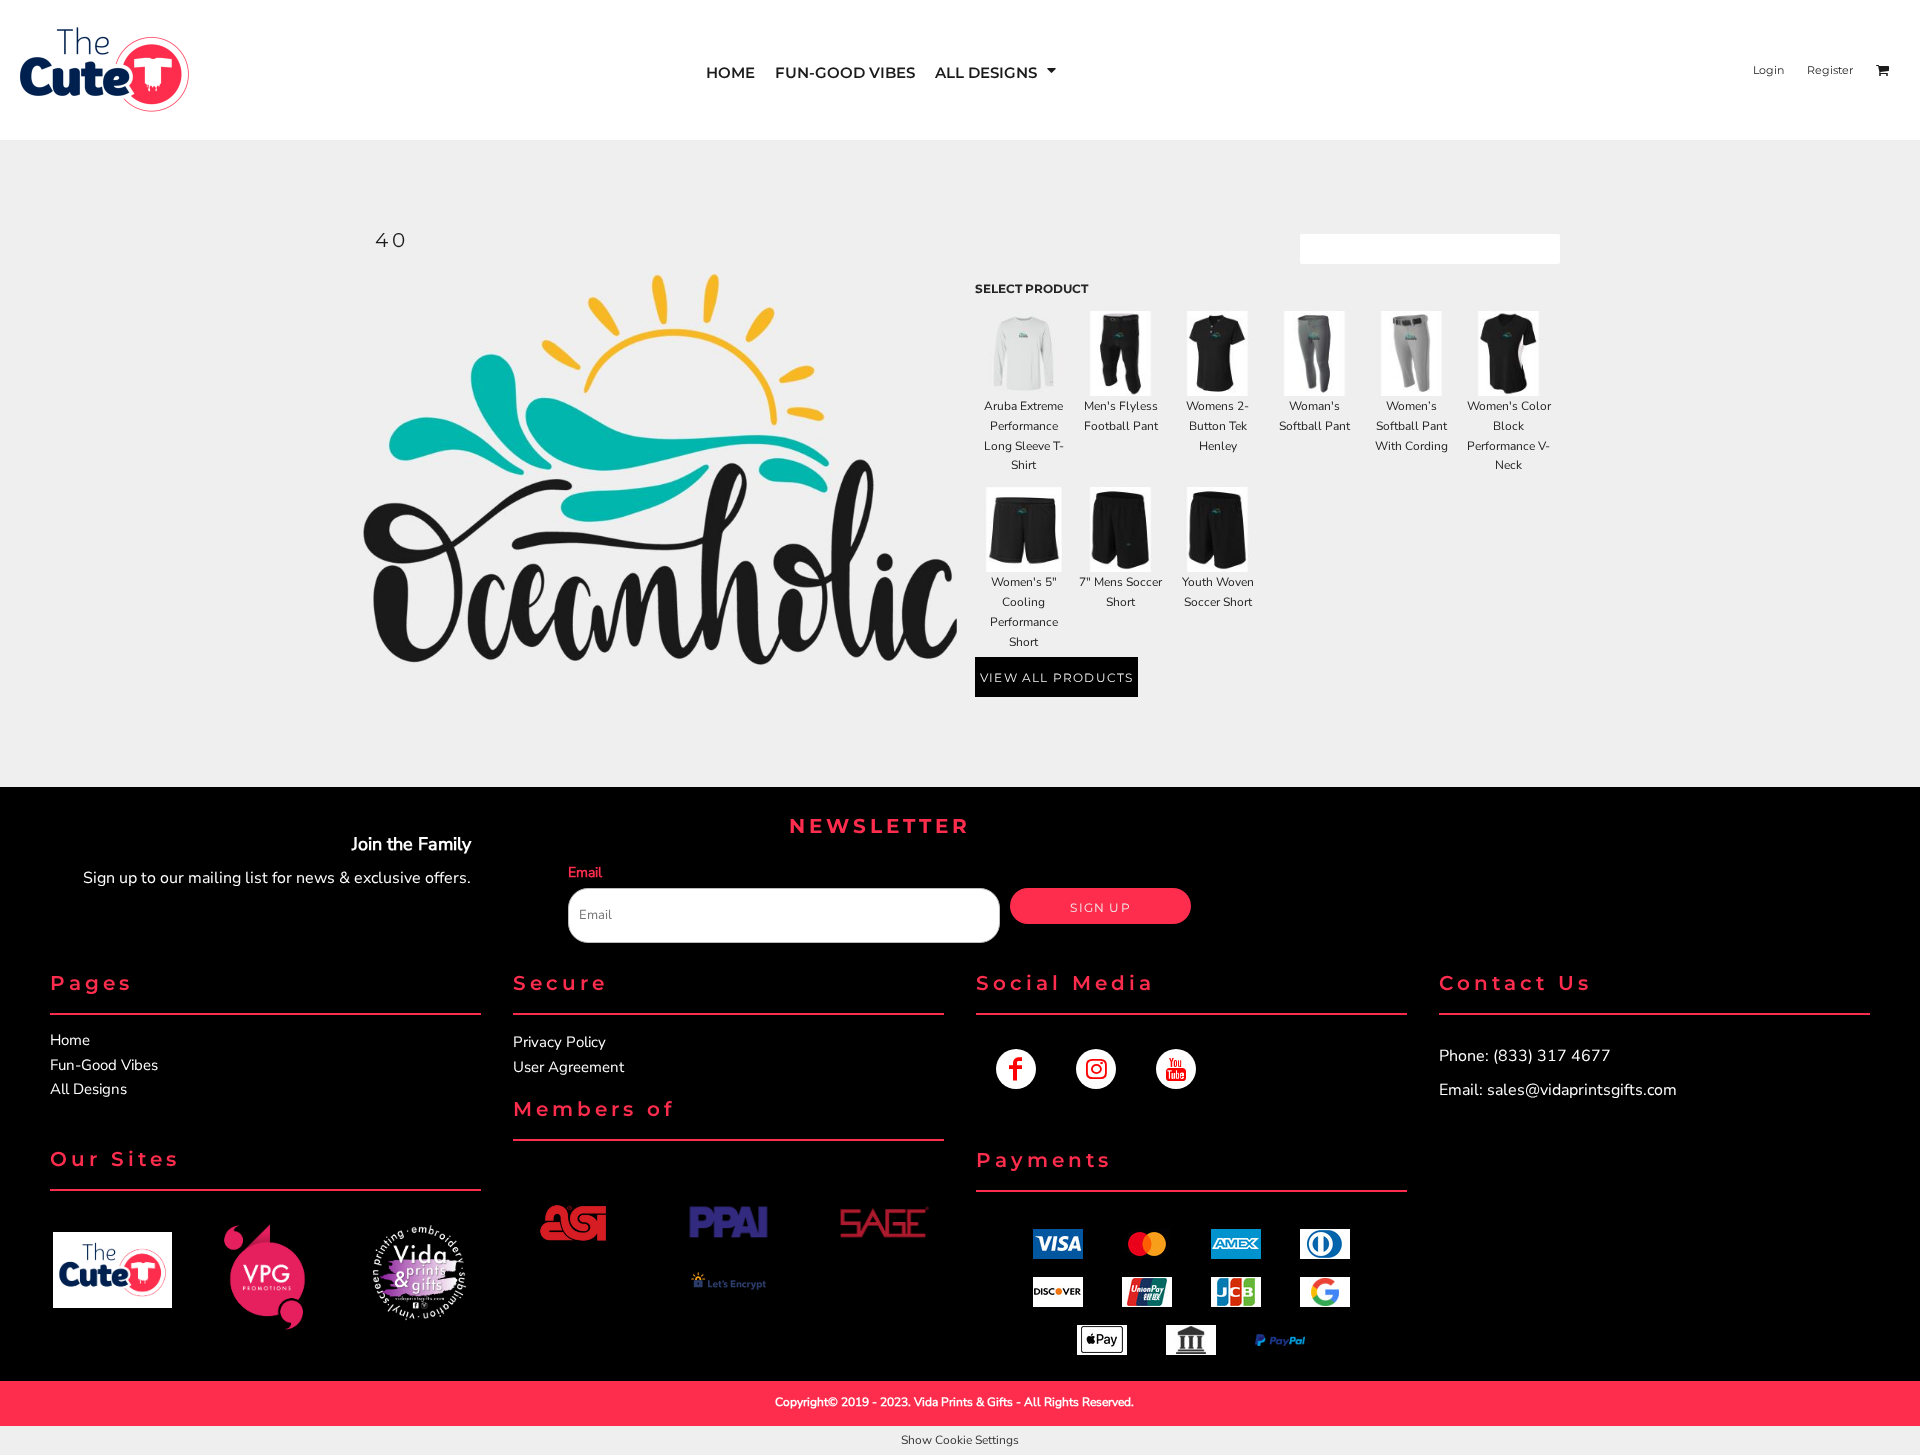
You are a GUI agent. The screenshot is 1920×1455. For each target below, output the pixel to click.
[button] (997, 70)
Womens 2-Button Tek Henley (1217, 426)
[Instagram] (1096, 1069)
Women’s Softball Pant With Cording (1411, 426)
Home (70, 1040)
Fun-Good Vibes (104, 1065)
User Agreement (568, 1067)
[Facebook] (1016, 1069)
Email (585, 872)
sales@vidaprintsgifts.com (1582, 1090)
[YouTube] (1176, 1069)
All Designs (88, 1089)
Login (1768, 70)
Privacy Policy (559, 1042)
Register (1830, 70)
